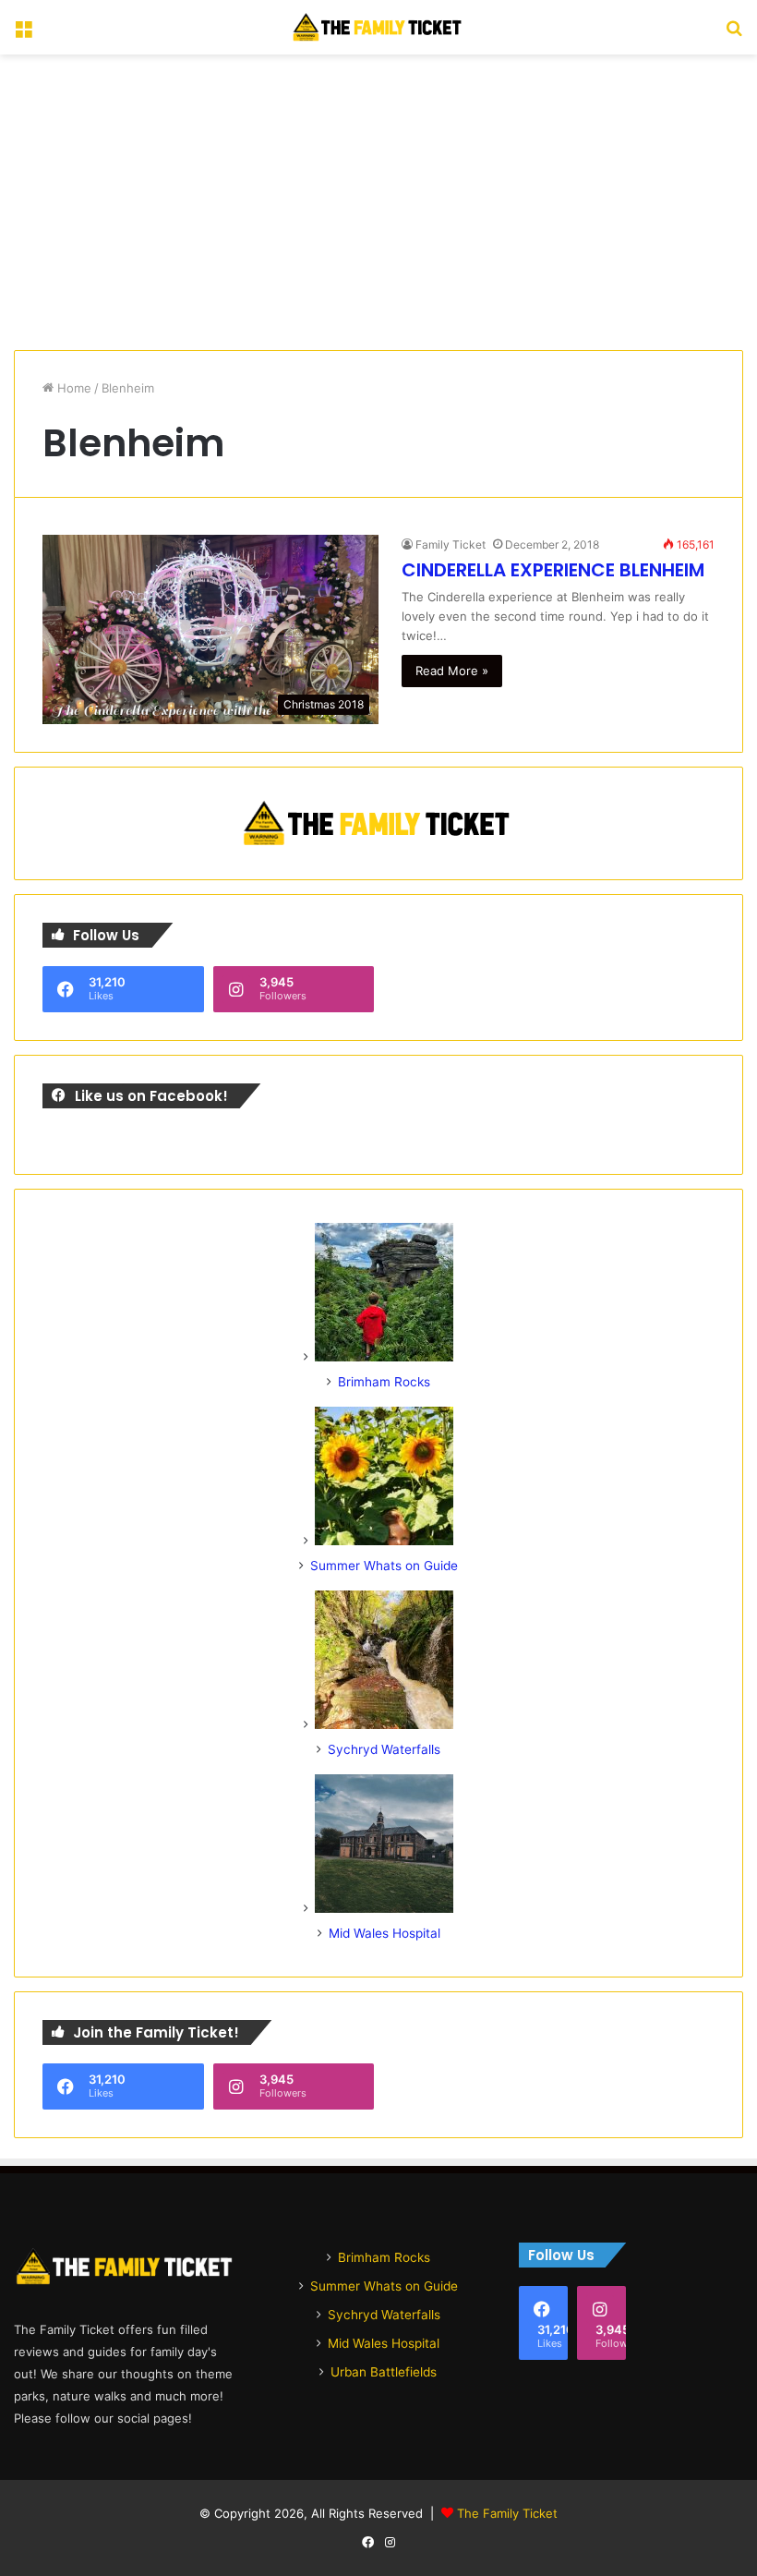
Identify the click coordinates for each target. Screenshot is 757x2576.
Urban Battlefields (384, 2372)
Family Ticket (451, 544)
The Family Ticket (507, 2513)
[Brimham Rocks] (384, 1357)
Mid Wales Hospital (385, 1933)
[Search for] (734, 35)
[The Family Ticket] (378, 27)
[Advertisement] (378, 202)
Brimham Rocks (384, 1382)
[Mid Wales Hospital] (384, 1908)
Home (72, 388)
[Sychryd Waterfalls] (384, 1724)
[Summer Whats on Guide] (384, 1541)
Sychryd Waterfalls (384, 1749)
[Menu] (23, 35)
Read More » (452, 671)
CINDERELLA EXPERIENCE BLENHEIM (553, 570)
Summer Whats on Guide (384, 1566)
